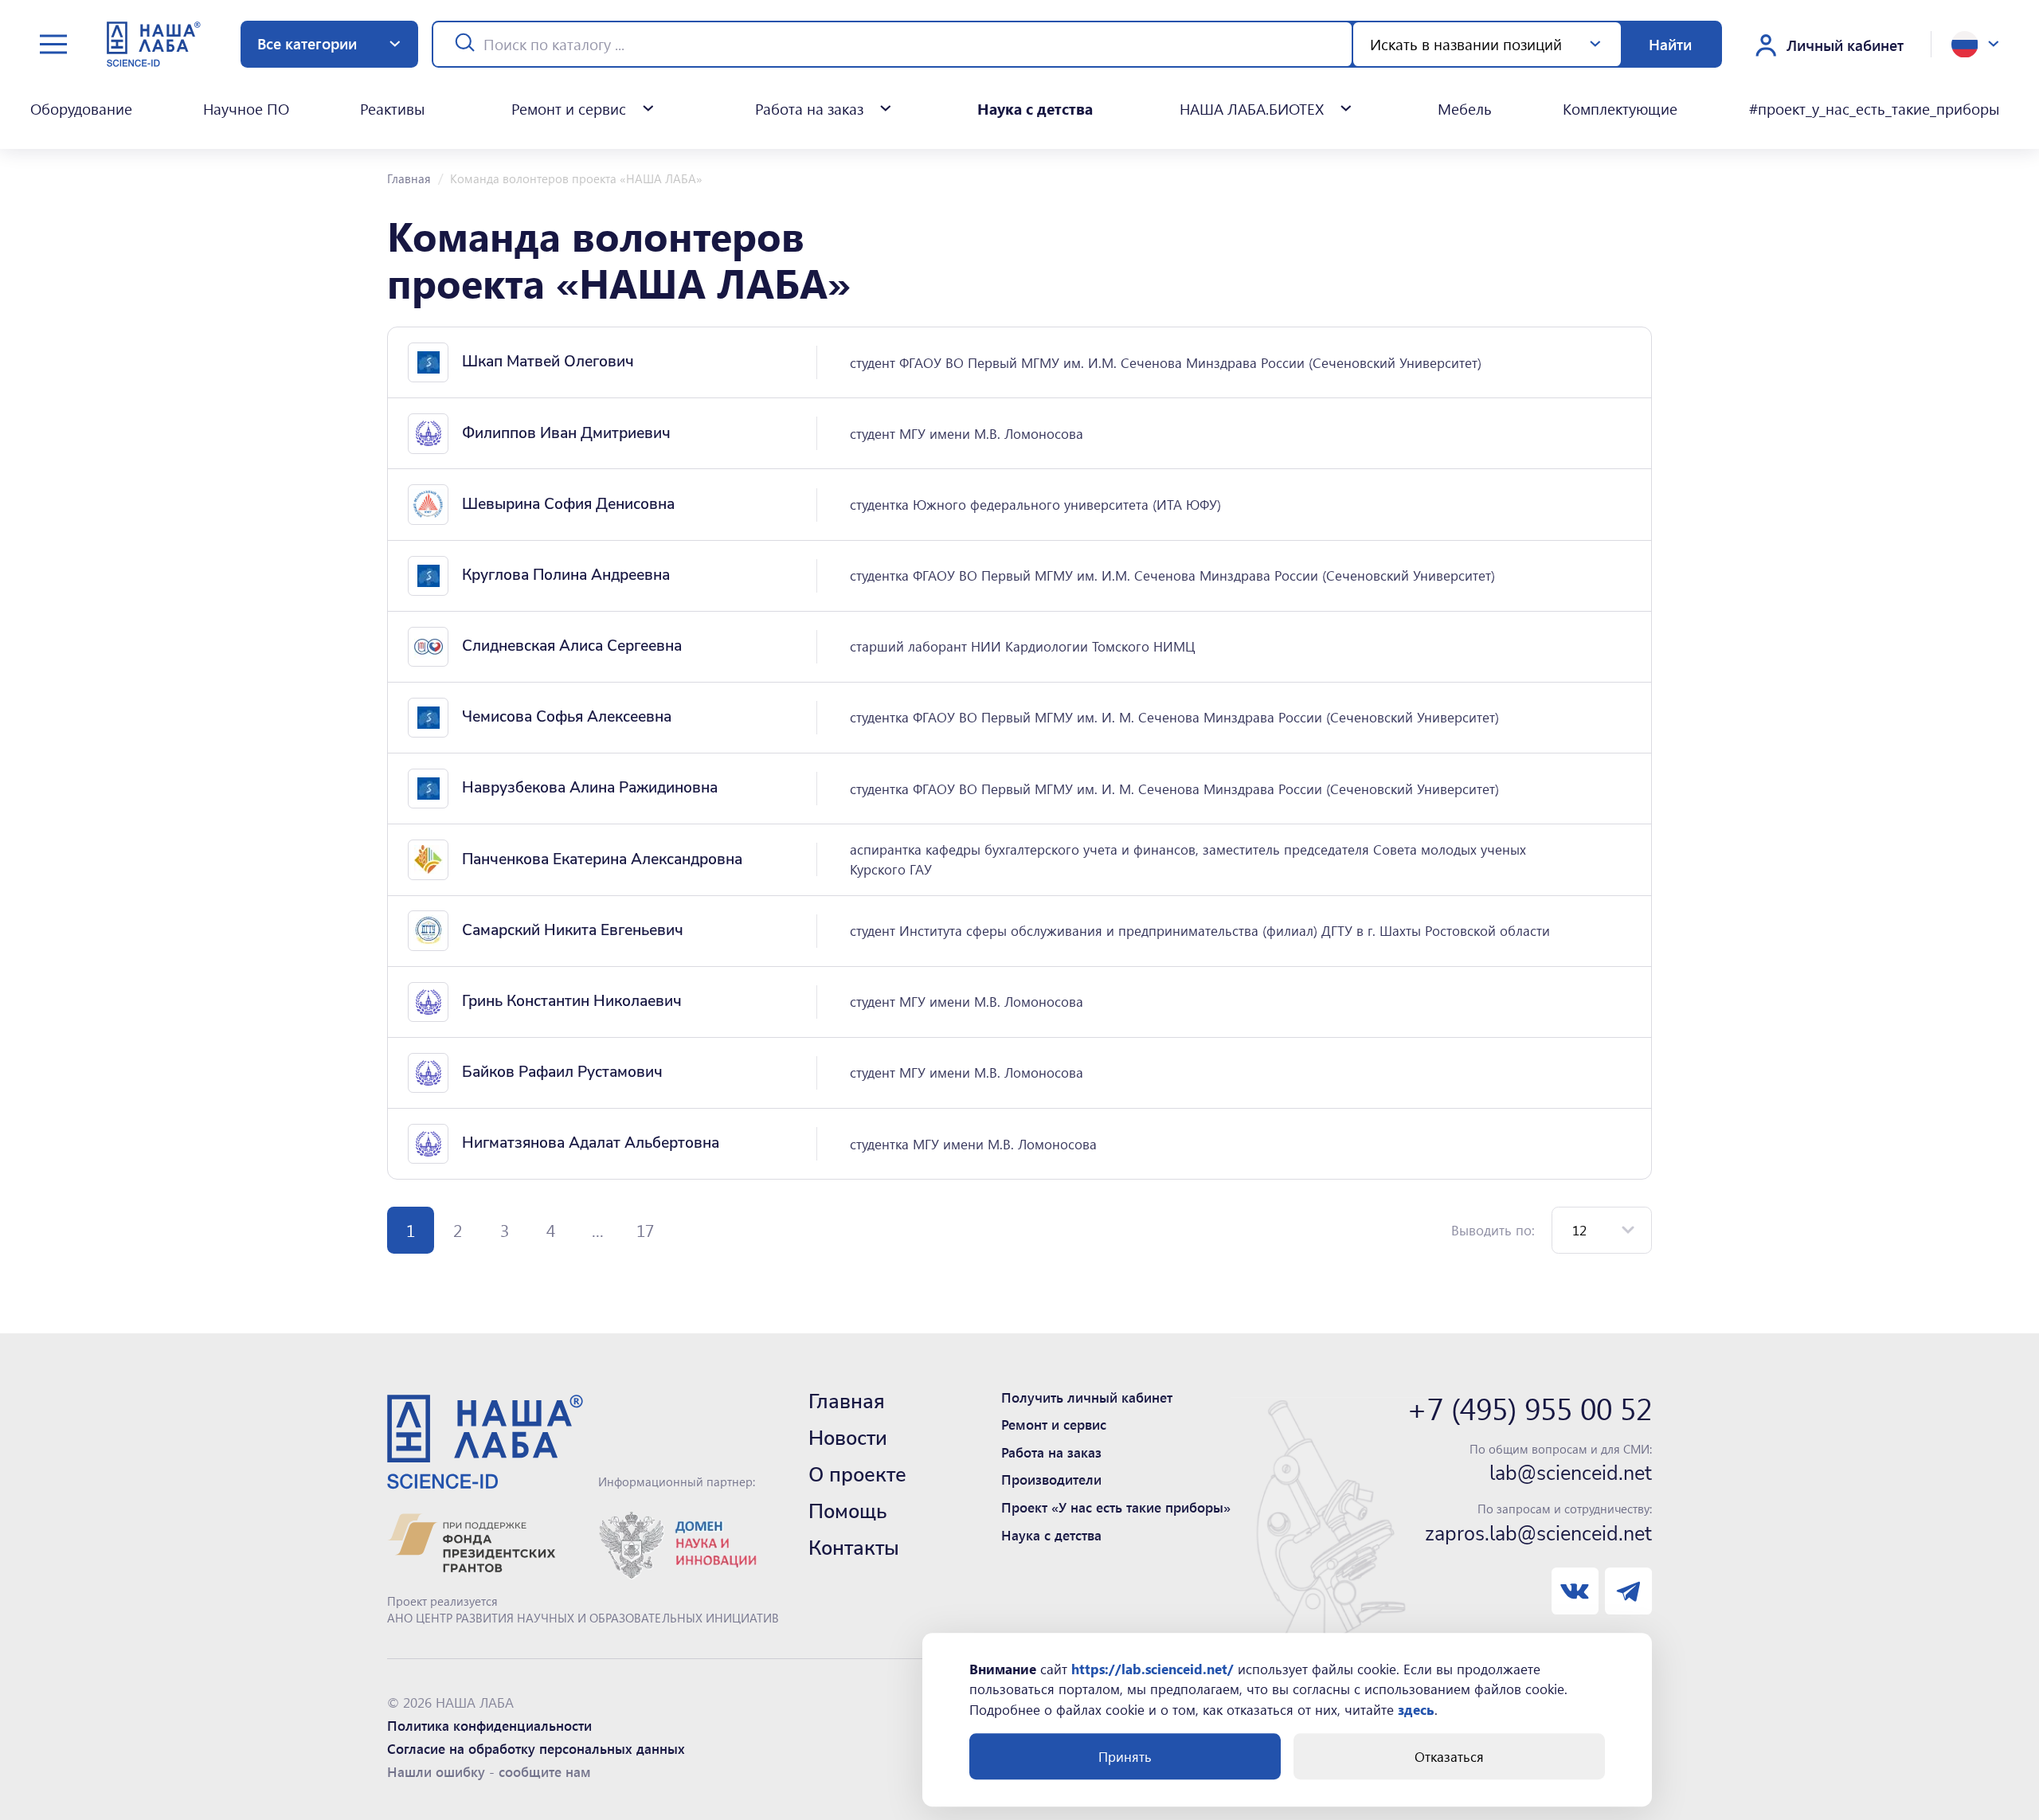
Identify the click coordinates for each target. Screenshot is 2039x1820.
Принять (1125, 1756)
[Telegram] (1628, 1591)
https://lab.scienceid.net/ (1153, 1669)
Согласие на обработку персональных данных (536, 1748)
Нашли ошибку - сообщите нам (489, 1771)
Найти (1670, 44)
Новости (848, 1438)
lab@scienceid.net (1571, 1474)
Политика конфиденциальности (489, 1725)
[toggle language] (1975, 45)
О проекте (857, 1475)
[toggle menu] (53, 44)
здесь (1416, 1709)
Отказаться (1449, 1756)
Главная (409, 178)
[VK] (1575, 1591)
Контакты (854, 1548)
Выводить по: (1493, 1230)
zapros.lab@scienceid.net (1538, 1534)
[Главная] (154, 44)
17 (645, 1230)
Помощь (848, 1512)
